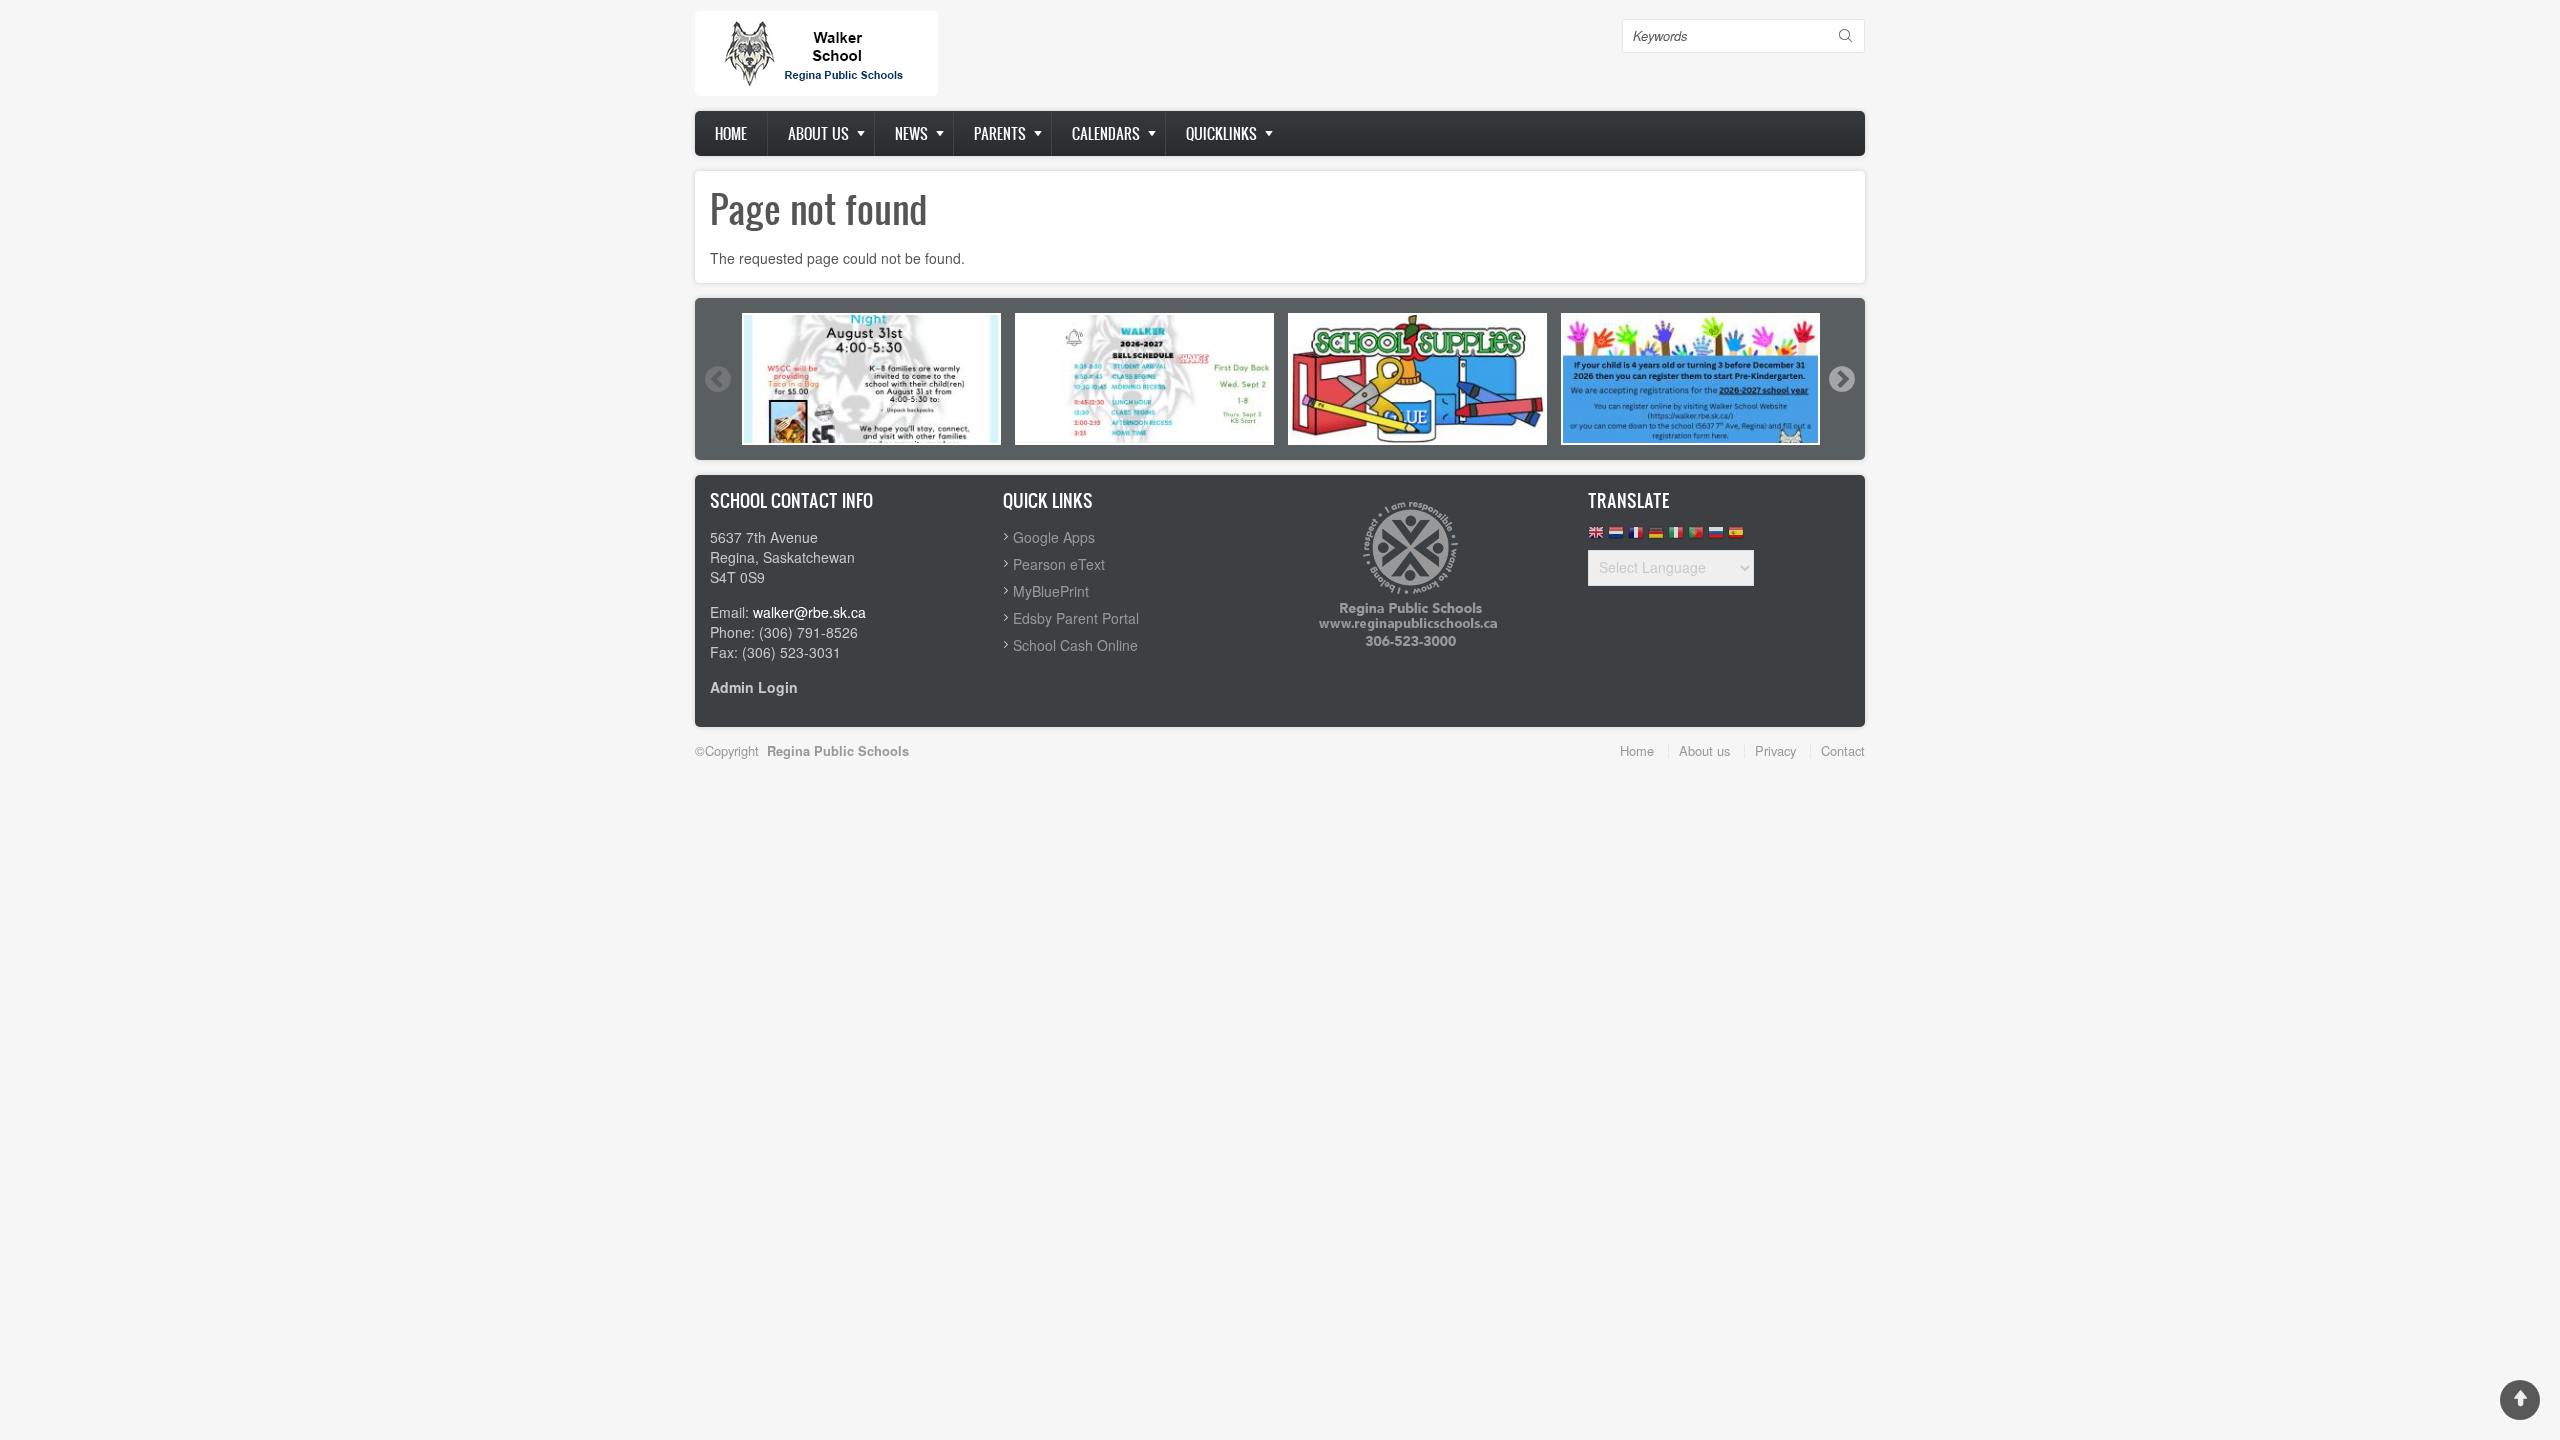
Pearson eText (1059, 564)
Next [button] (1841, 379)
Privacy (1775, 750)
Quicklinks (1221, 133)
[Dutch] (1616, 537)
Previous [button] (717, 379)
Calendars (1106, 133)
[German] (1656, 537)
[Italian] (1676, 537)
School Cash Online (1075, 645)
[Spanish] (1736, 537)
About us (818, 133)
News (911, 133)
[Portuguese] (1696, 537)
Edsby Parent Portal (1076, 618)
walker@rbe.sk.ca (809, 612)
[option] (871, 379)
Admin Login (754, 687)
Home (731, 133)
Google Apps (1054, 537)
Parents (1000, 133)
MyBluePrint (1051, 591)
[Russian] (1716, 537)
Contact (1843, 750)
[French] (1636, 537)
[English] (1596, 537)
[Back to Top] (2520, 1400)
